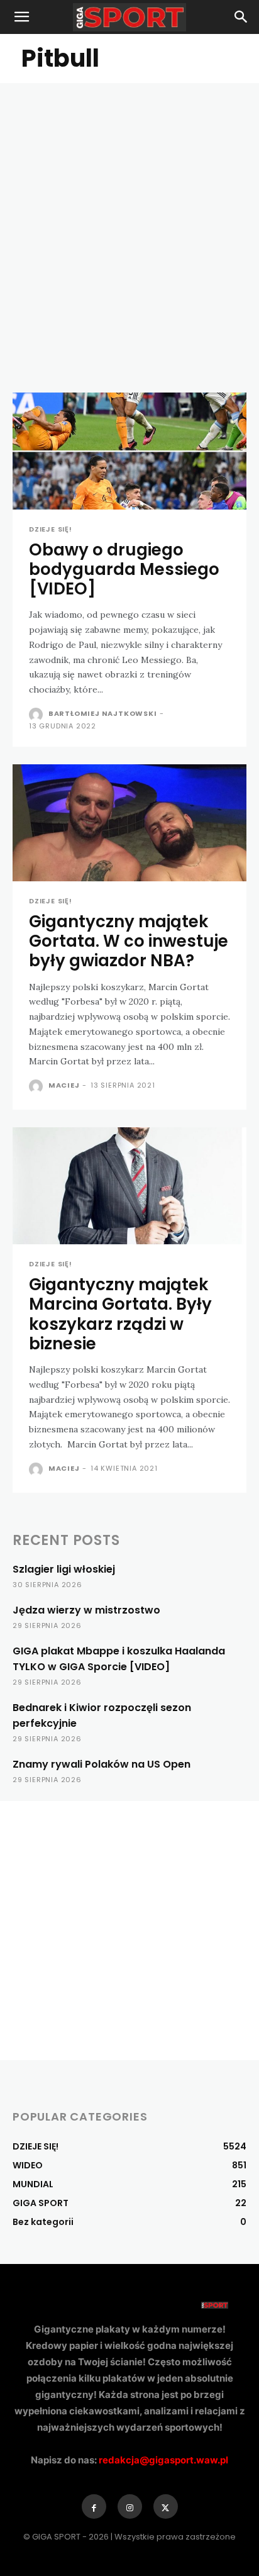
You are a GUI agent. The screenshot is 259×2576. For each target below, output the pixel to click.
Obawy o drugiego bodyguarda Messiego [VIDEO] (124, 569)
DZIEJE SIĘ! (51, 529)
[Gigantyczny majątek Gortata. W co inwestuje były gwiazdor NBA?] (129, 823)
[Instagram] (130, 2506)
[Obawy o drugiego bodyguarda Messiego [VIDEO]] (129, 451)
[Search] (241, 17)
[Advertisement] (129, 219)
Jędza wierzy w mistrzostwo (86, 1610)
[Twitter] (166, 2506)
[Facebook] (94, 2506)
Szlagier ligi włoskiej (64, 1569)
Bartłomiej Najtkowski (103, 713)
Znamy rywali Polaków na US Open (102, 1764)
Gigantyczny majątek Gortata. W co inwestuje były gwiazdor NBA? (129, 941)
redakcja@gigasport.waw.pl (163, 2460)
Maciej (64, 1085)
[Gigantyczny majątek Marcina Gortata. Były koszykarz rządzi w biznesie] (129, 1186)
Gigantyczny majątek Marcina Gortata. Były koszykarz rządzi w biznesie (120, 1314)
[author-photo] (37, 715)
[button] (21, 17)
